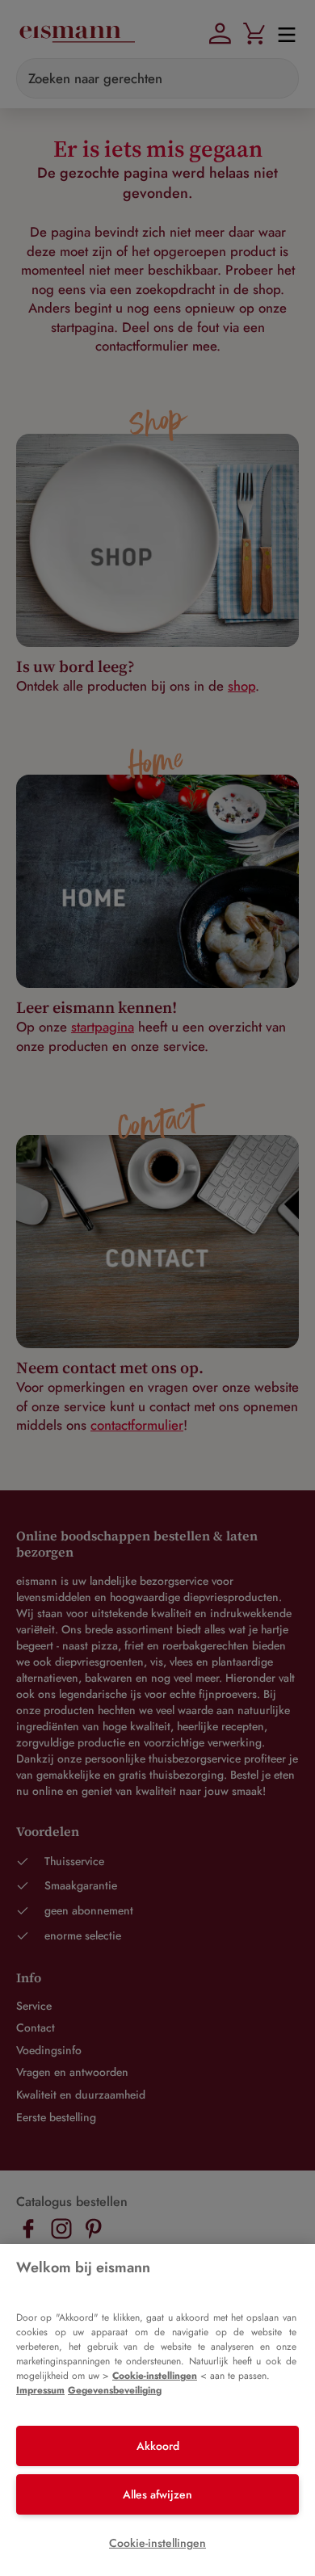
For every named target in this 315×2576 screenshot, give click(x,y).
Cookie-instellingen (155, 2376)
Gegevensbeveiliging (115, 2390)
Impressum (40, 2390)
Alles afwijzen (157, 2494)
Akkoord (158, 2446)
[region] (157, 2410)
